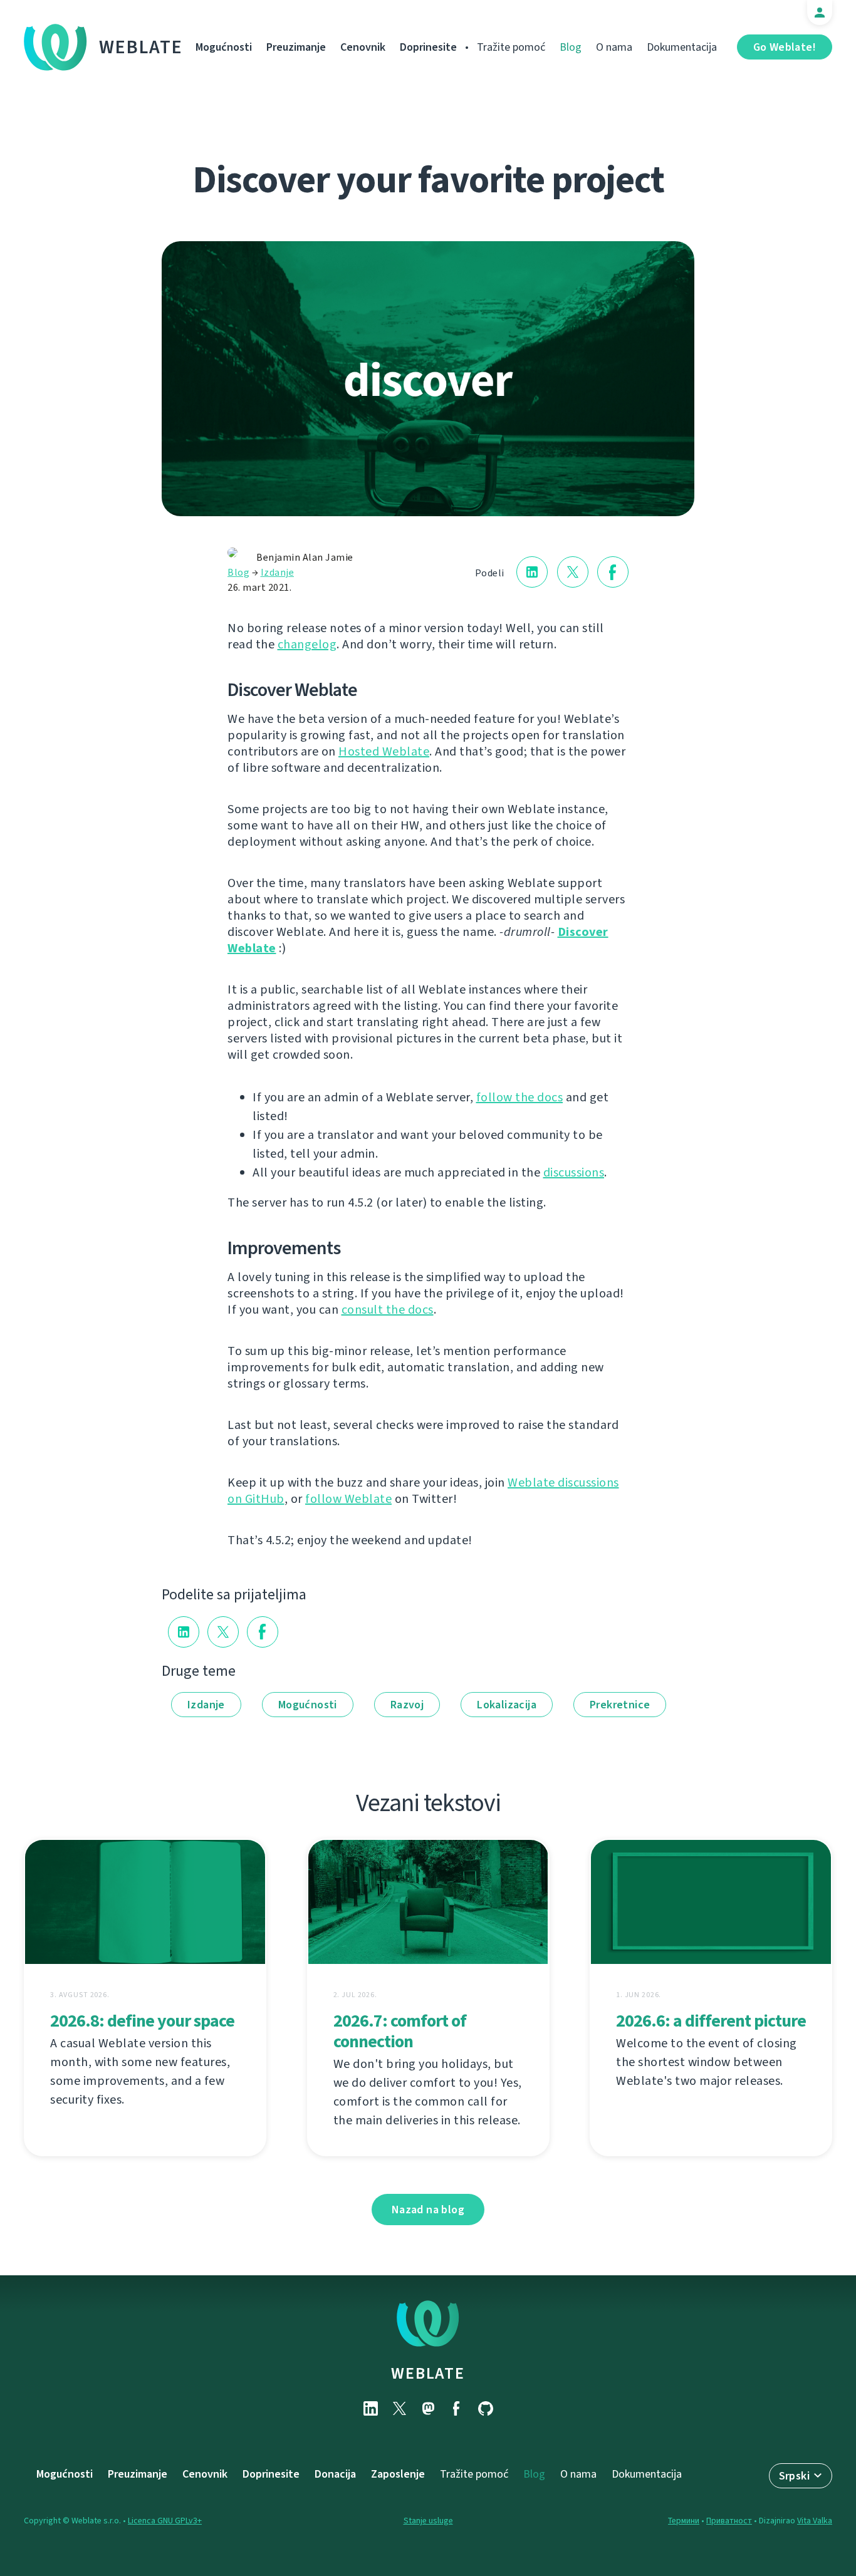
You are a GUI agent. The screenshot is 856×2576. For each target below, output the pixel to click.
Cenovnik (363, 47)
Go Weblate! (785, 47)
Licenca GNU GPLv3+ (165, 2521)
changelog (307, 644)
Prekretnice (620, 1705)
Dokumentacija (682, 47)
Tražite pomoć (511, 47)
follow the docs (520, 1097)
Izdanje (278, 572)
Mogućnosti (224, 47)
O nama (614, 47)
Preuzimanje (296, 47)
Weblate (141, 47)
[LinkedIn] (370, 2408)
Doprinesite (428, 47)
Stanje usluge (428, 2521)
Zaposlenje (398, 2474)
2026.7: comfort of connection (400, 2031)
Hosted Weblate (384, 751)
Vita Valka (815, 2521)
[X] (399, 2408)
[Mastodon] (428, 2408)
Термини (684, 2521)
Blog (571, 47)
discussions (574, 1172)
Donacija (335, 2474)
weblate (428, 2373)
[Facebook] (457, 2408)
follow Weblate (348, 1499)
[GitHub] (486, 2408)
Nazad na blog (428, 2210)
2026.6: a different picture (711, 2021)
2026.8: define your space (142, 2021)
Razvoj (407, 1705)
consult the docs (388, 1310)
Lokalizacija (507, 1705)
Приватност (729, 2521)
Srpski (794, 2476)
